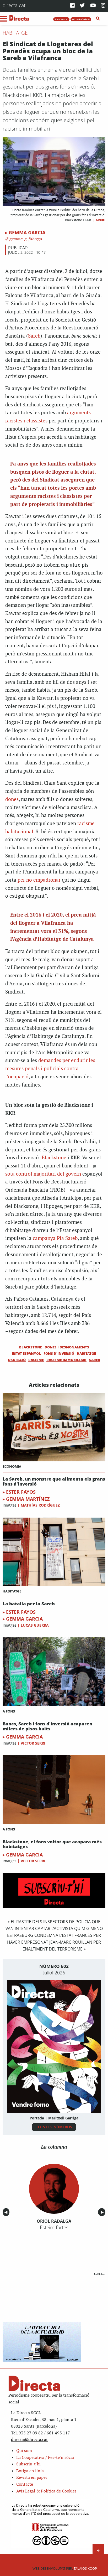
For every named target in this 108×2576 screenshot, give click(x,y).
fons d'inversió (59, 1353)
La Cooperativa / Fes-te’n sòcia (45, 2458)
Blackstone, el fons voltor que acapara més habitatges (52, 1844)
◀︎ (7, 2212)
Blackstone (54, 1158)
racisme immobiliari (66, 1360)
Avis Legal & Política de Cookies (46, 2491)
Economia (12, 1466)
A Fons (9, 1711)
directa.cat (14, 5)
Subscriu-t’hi (28, 2464)
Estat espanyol (26, 1353)
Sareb (34, 336)
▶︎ (103, 2212)
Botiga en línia (30, 2471)
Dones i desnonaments (67, 1347)
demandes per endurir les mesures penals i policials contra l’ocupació (50, 1069)
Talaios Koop (65, 2569)
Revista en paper (32, 2478)
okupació (17, 1360)
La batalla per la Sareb (29, 1604)
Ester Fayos (21, 1492)
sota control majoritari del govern (43, 1174)
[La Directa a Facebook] (72, 6)
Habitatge (15, 33)
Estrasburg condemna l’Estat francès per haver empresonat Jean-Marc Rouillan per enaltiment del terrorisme (54, 1942)
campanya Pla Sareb (55, 1238)
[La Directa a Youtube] (93, 6)
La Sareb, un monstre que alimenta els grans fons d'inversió (54, 1481)
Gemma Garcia (27, 232)
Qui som (24, 2451)
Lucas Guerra (35, 1625)
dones (12, 800)
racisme (36, 1360)
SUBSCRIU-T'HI (61, 19)
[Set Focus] (98, 19)
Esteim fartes (54, 2227)
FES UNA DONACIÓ (81, 19)
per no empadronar (39, 880)
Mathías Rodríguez (40, 1505)
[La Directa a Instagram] (103, 6)
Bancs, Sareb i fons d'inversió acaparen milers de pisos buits (47, 1726)
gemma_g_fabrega (25, 239)
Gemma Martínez (28, 1499)
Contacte (25, 2484)
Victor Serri (33, 1743)
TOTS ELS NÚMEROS (54, 2127)
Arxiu (101, 220)
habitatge (86, 1353)
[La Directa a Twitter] (82, 6)
